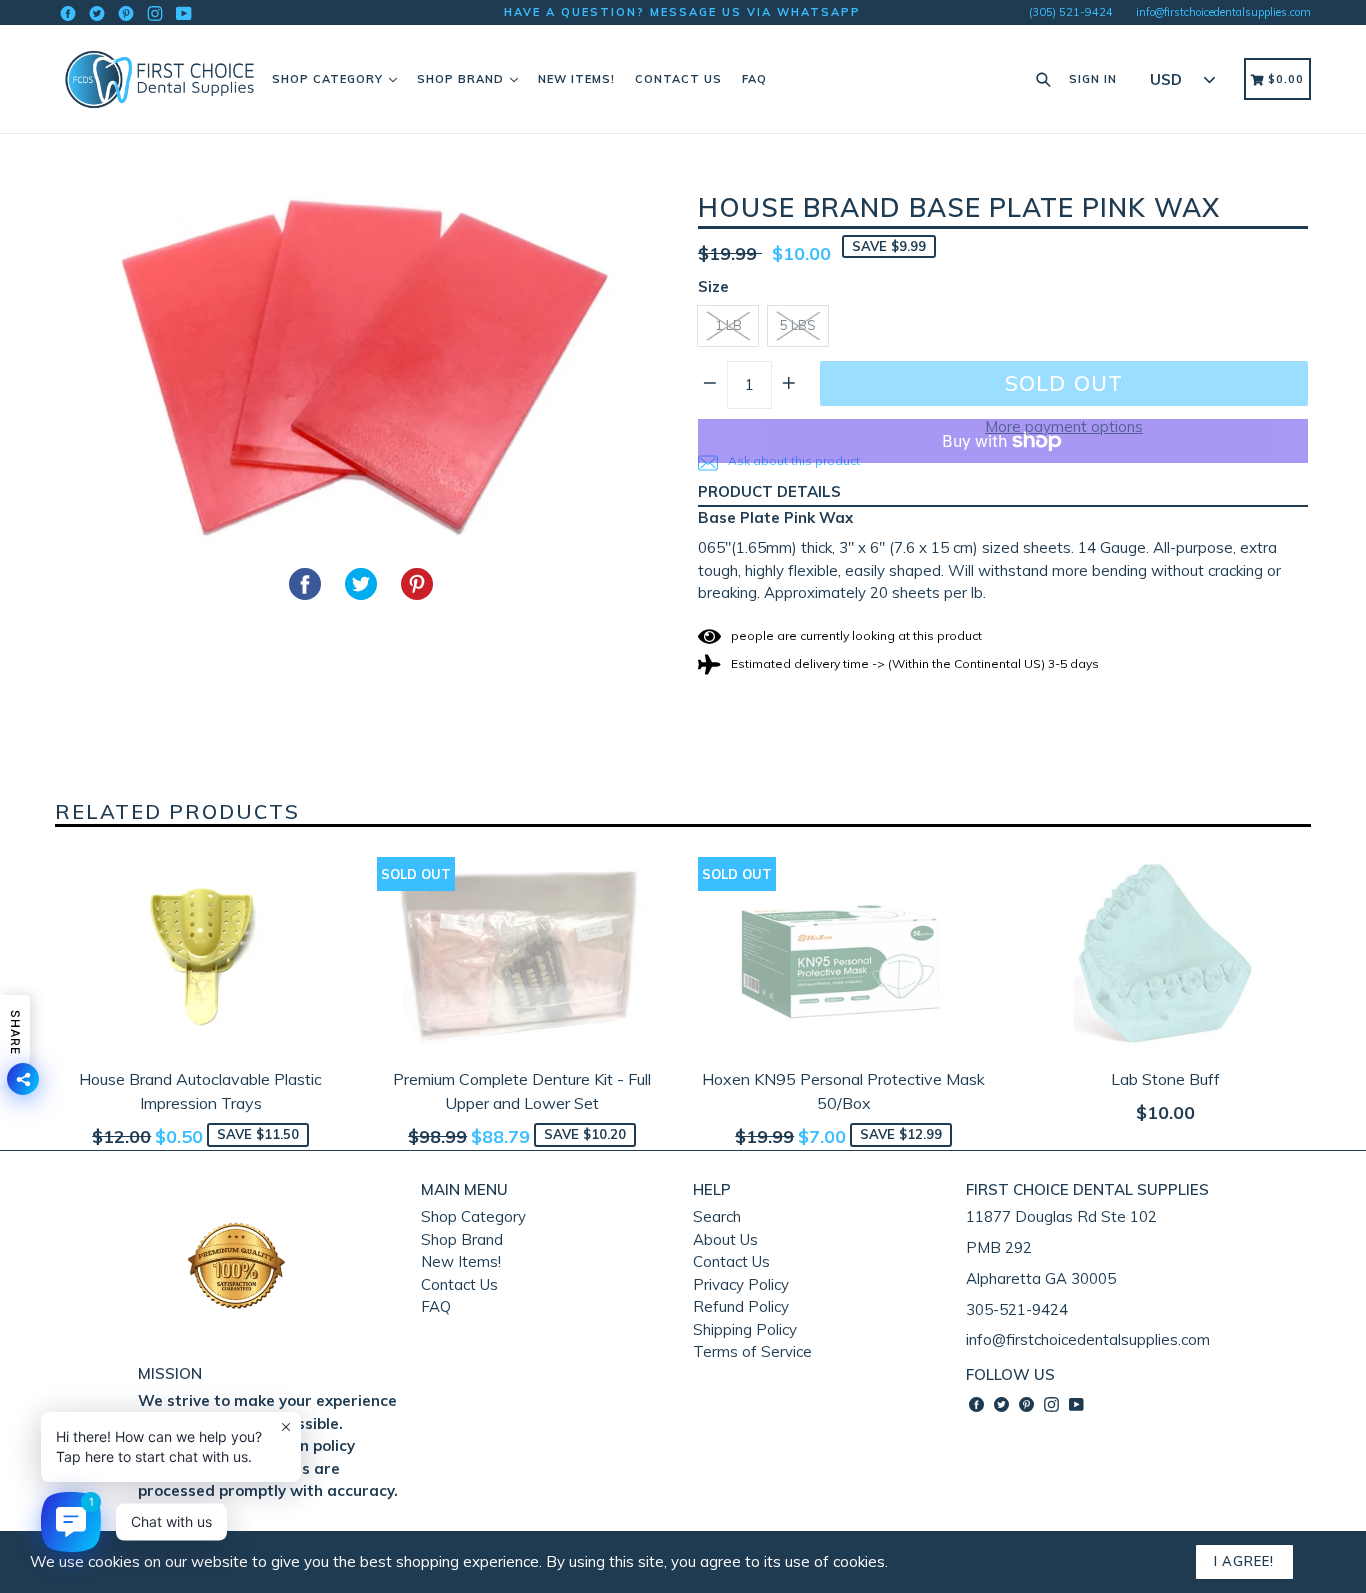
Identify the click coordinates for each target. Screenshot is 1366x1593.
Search (717, 1216)
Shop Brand (462, 79)
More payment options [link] (1064, 426)
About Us (725, 1239)
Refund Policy (741, 1306)
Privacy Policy (741, 1284)
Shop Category (329, 79)
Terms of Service (752, 1351)
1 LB (728, 325)
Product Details (769, 491)
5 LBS (798, 325)
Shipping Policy (745, 1329)
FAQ (754, 79)
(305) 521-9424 (1071, 12)
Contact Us (678, 79)
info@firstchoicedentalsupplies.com (1223, 12)
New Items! (576, 79)
